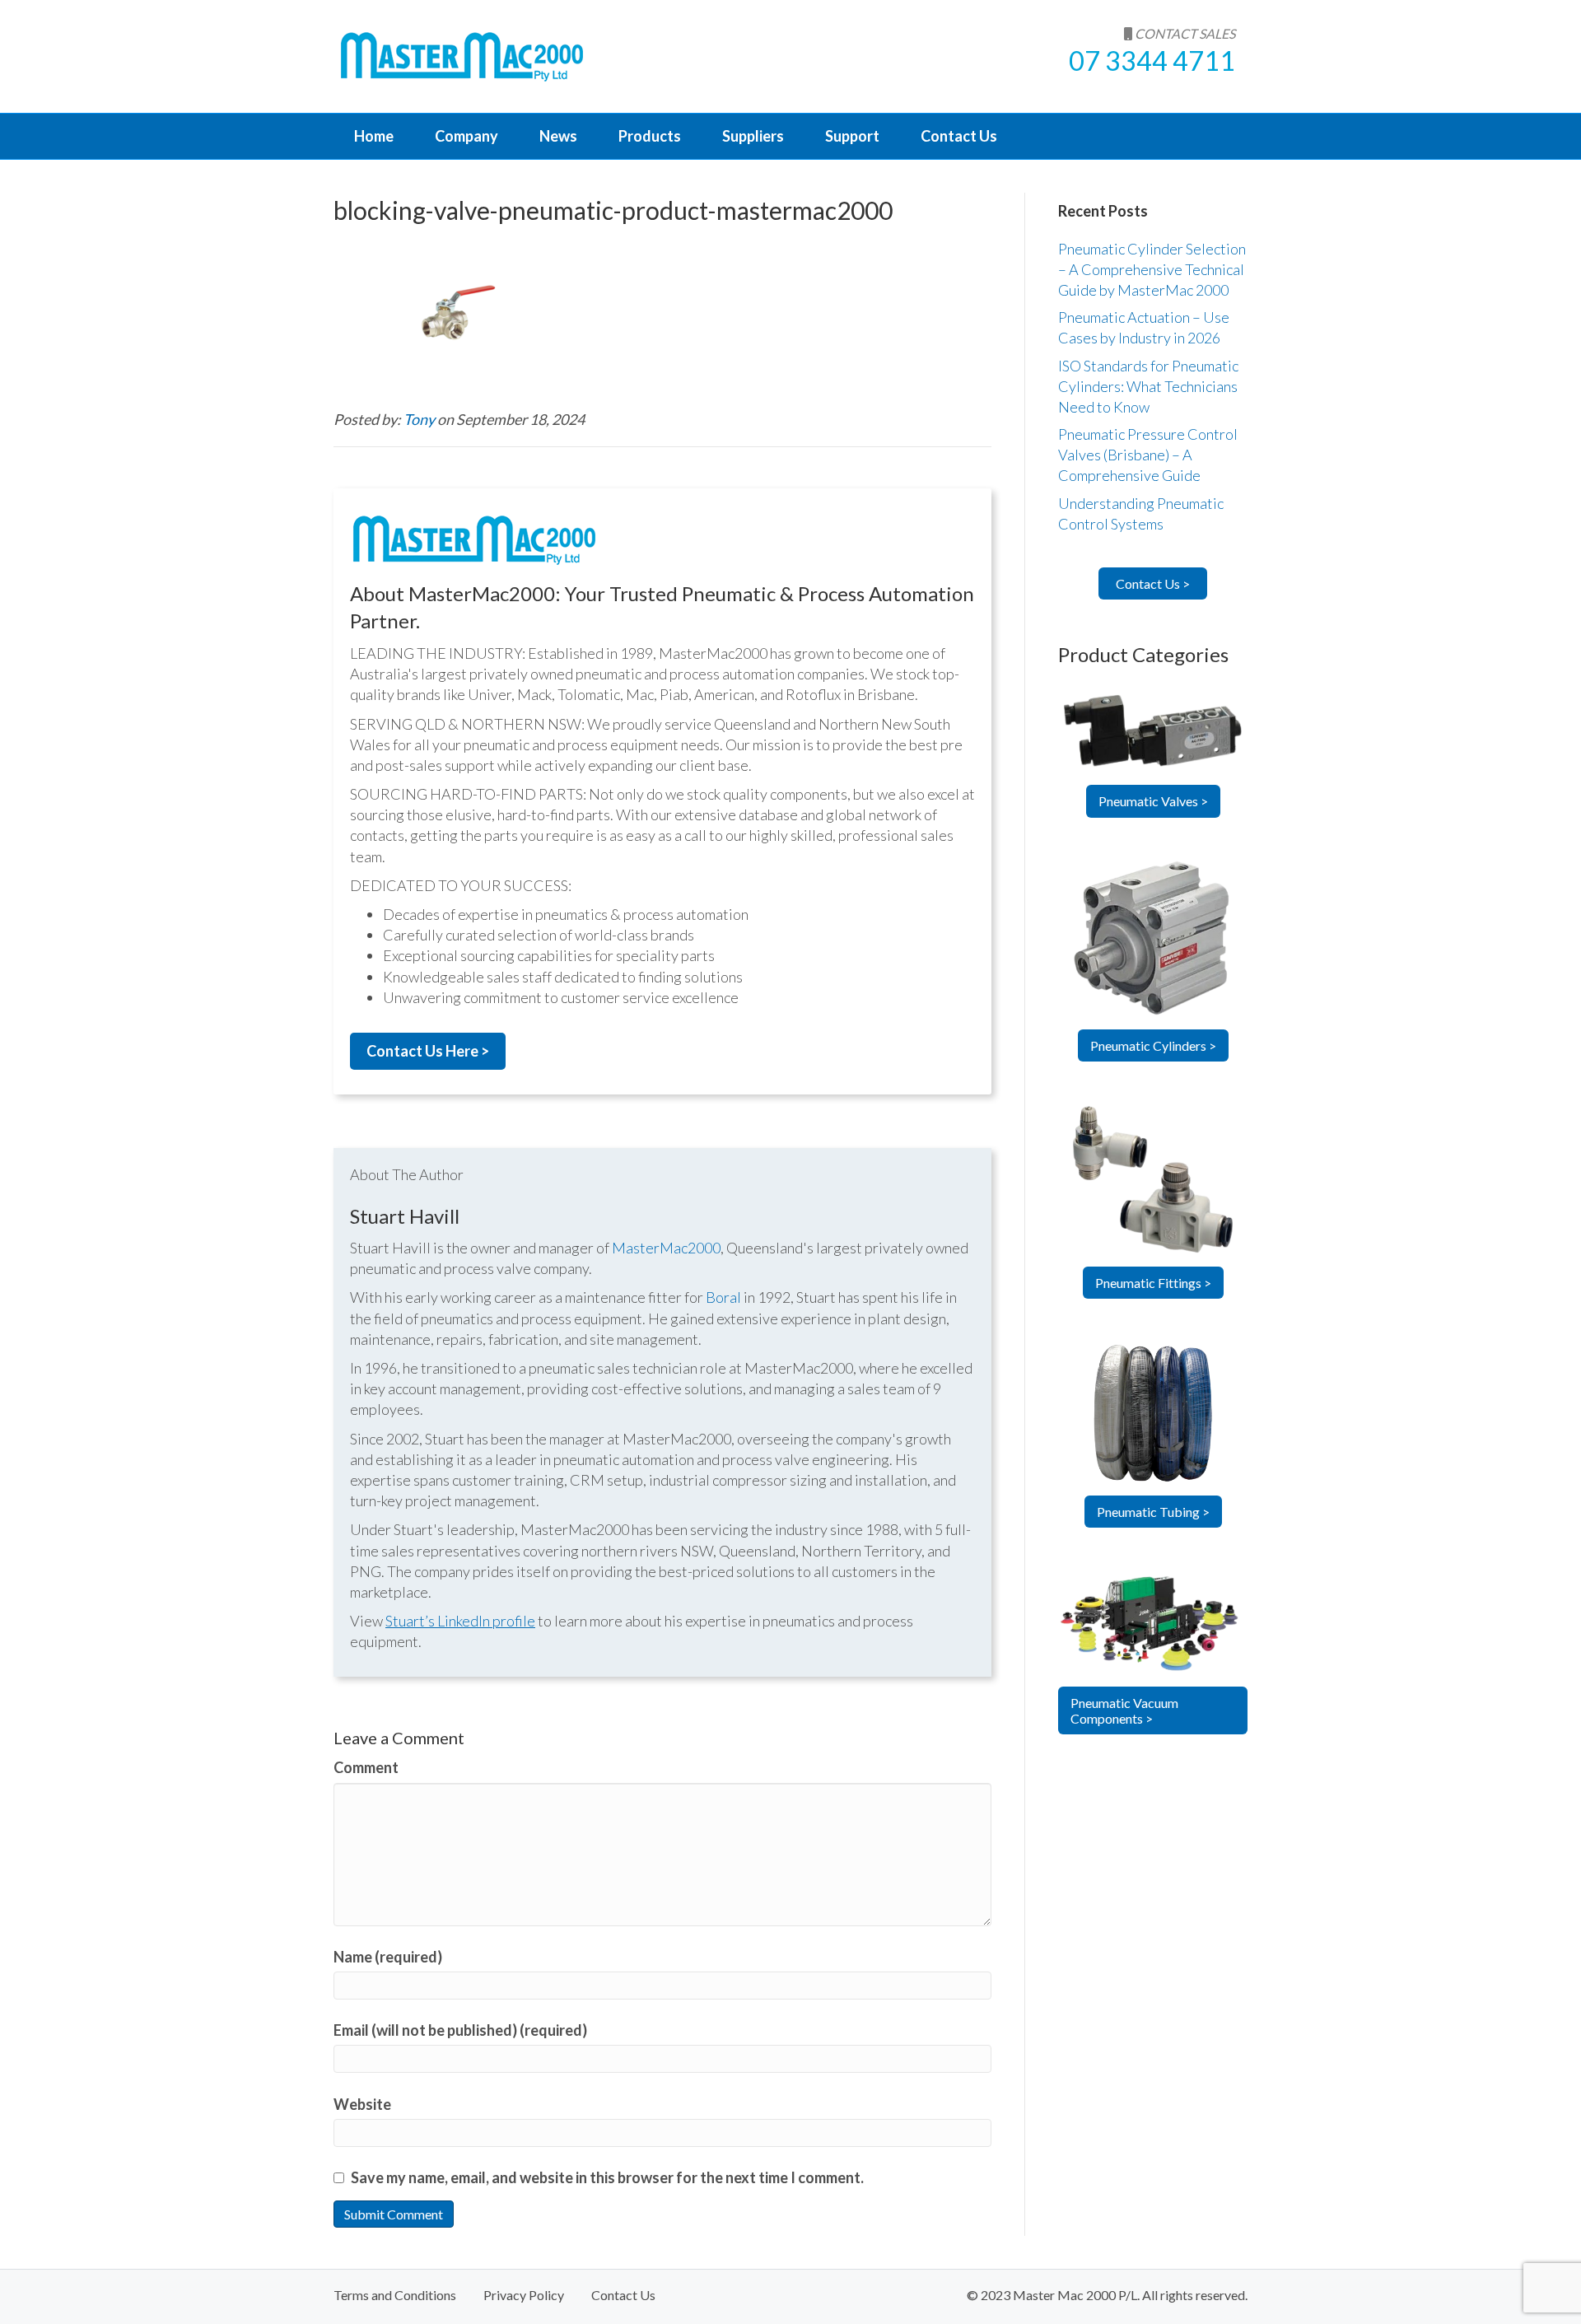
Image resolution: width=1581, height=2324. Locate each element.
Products (650, 136)
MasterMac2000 (666, 1248)
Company (466, 136)
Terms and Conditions (395, 2295)
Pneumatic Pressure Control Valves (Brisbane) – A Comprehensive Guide (1148, 455)
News (558, 136)
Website (362, 2104)
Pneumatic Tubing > (1153, 1512)
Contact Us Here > (428, 1051)
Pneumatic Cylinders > (1153, 1045)
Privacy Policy (524, 2295)
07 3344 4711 (1152, 61)
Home (374, 136)
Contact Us (959, 136)
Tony (420, 419)
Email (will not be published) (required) (460, 2030)
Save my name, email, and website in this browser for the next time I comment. (607, 2177)
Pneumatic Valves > (1153, 801)
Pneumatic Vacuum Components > (1124, 1710)
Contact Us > (1153, 583)
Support (852, 136)
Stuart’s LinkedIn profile (460, 1621)
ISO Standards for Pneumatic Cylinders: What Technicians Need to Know (1148, 386)
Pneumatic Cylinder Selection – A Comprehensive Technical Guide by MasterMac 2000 (1152, 269)
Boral (723, 1297)
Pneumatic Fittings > (1153, 1283)
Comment (366, 1767)
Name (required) (388, 1957)
